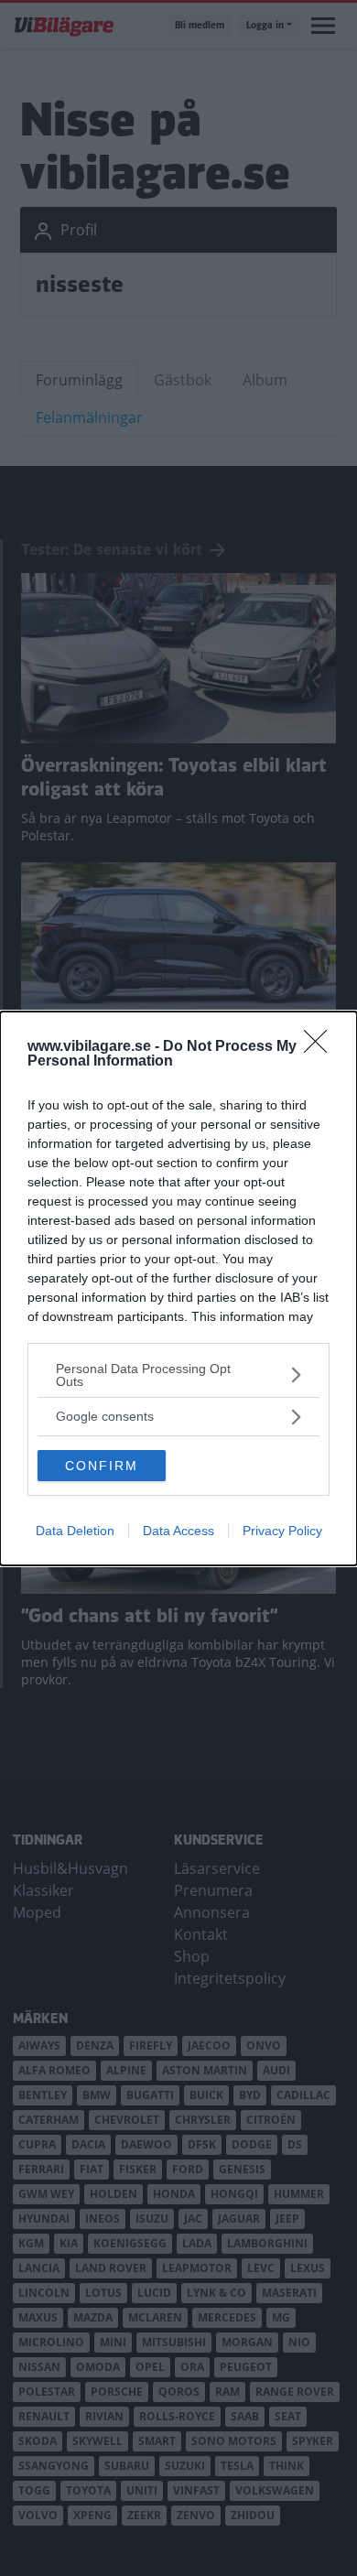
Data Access (178, 1531)
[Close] (321, 1047)
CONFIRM (102, 1466)
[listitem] (178, 1375)
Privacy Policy (282, 1531)
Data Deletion (75, 1531)
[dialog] (178, 1288)
